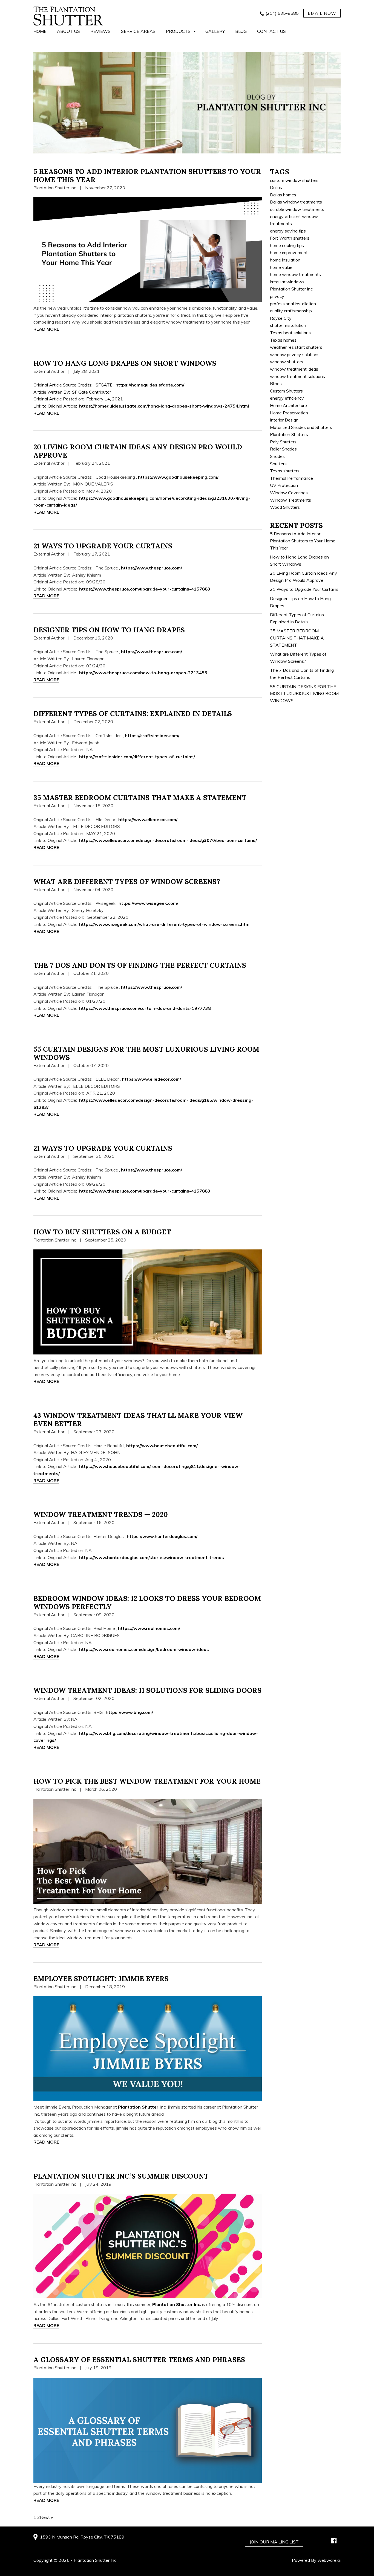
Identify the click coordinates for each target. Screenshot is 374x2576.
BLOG (241, 31)
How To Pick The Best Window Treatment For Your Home (147, 1781)
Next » (46, 2517)
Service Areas (138, 31)
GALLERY (215, 31)
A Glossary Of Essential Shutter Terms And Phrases (139, 2360)
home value (281, 267)
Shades (277, 456)
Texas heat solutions (290, 333)
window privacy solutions (295, 354)
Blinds (276, 383)
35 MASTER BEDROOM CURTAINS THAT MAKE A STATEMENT (140, 798)
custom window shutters (294, 180)
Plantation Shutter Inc (291, 289)
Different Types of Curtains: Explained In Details (133, 714)
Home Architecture (288, 405)
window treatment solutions (297, 376)
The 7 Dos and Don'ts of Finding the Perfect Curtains (140, 965)
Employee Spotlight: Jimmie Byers (101, 1979)
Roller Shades (283, 449)
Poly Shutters (283, 442)
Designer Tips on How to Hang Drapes (109, 630)
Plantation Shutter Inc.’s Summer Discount (121, 2176)
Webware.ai (329, 2560)
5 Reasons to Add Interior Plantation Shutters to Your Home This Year (147, 176)
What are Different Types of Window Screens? (127, 882)
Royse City (281, 318)
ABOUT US (68, 31)
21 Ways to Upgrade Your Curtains (103, 546)
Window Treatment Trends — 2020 (101, 1514)
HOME (40, 31)
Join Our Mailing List (274, 2542)
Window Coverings (289, 493)
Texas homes (283, 340)
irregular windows (287, 282)
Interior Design (284, 420)
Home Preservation (289, 413)
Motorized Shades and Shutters (301, 427)
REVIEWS (100, 31)
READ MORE (46, 329)
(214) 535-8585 (282, 13)
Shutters (278, 464)
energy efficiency (287, 398)
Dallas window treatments (296, 202)
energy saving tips (288, 231)
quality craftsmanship (291, 311)
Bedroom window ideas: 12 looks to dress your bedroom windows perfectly (147, 1603)
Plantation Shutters (289, 434)
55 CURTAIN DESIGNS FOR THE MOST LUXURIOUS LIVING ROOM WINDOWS (146, 1053)
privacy (277, 296)
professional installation (293, 304)
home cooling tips (287, 245)
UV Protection (284, 485)
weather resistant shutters (296, 347)
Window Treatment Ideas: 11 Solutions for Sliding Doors (147, 1690)
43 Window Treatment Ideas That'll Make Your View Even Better (138, 1420)
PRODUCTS (178, 31)
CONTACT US (271, 31)
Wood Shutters (285, 507)
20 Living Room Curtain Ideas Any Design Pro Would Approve (138, 451)
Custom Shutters (286, 391)
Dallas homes (283, 195)
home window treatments (295, 274)
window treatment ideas (294, 369)
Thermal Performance (291, 478)
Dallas (276, 187)
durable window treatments (297, 209)
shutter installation (288, 325)
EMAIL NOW (322, 13)
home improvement (289, 252)
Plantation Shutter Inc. (177, 2304)
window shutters (287, 362)
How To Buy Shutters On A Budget (102, 1232)
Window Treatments (290, 500)
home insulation (285, 260)
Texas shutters (285, 471)
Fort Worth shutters (290, 238)
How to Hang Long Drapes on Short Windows (125, 363)
